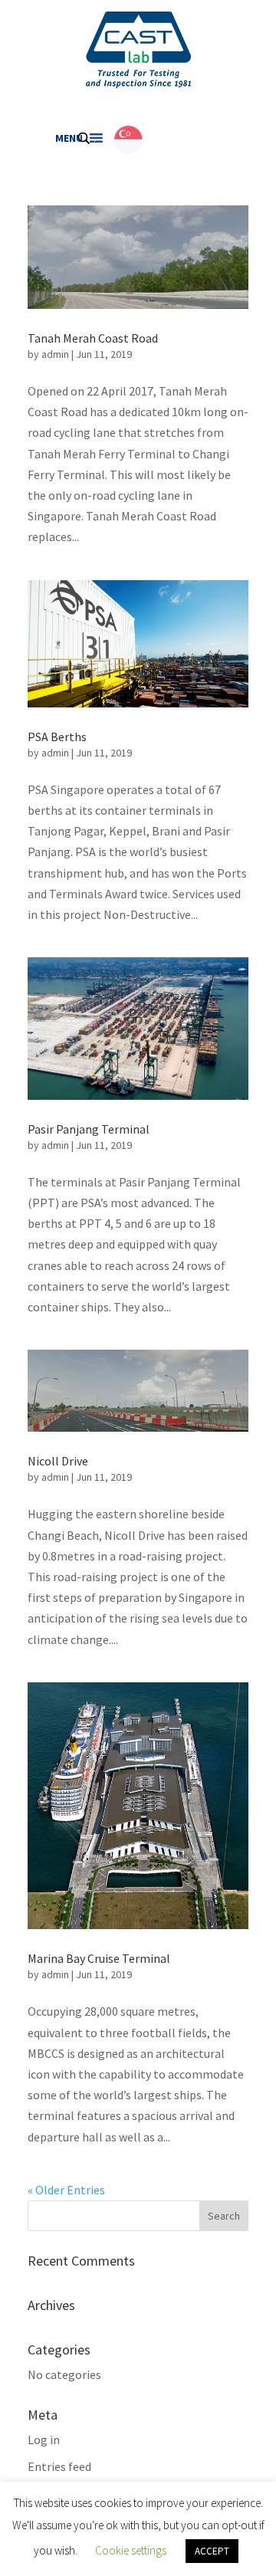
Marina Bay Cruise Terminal (99, 1958)
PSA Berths (57, 737)
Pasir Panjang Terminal (89, 1129)
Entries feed (59, 2466)
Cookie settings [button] (131, 2550)
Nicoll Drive (58, 1461)
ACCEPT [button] (212, 2551)
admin (55, 354)
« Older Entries (66, 2190)
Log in (44, 2440)
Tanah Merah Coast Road (93, 338)
